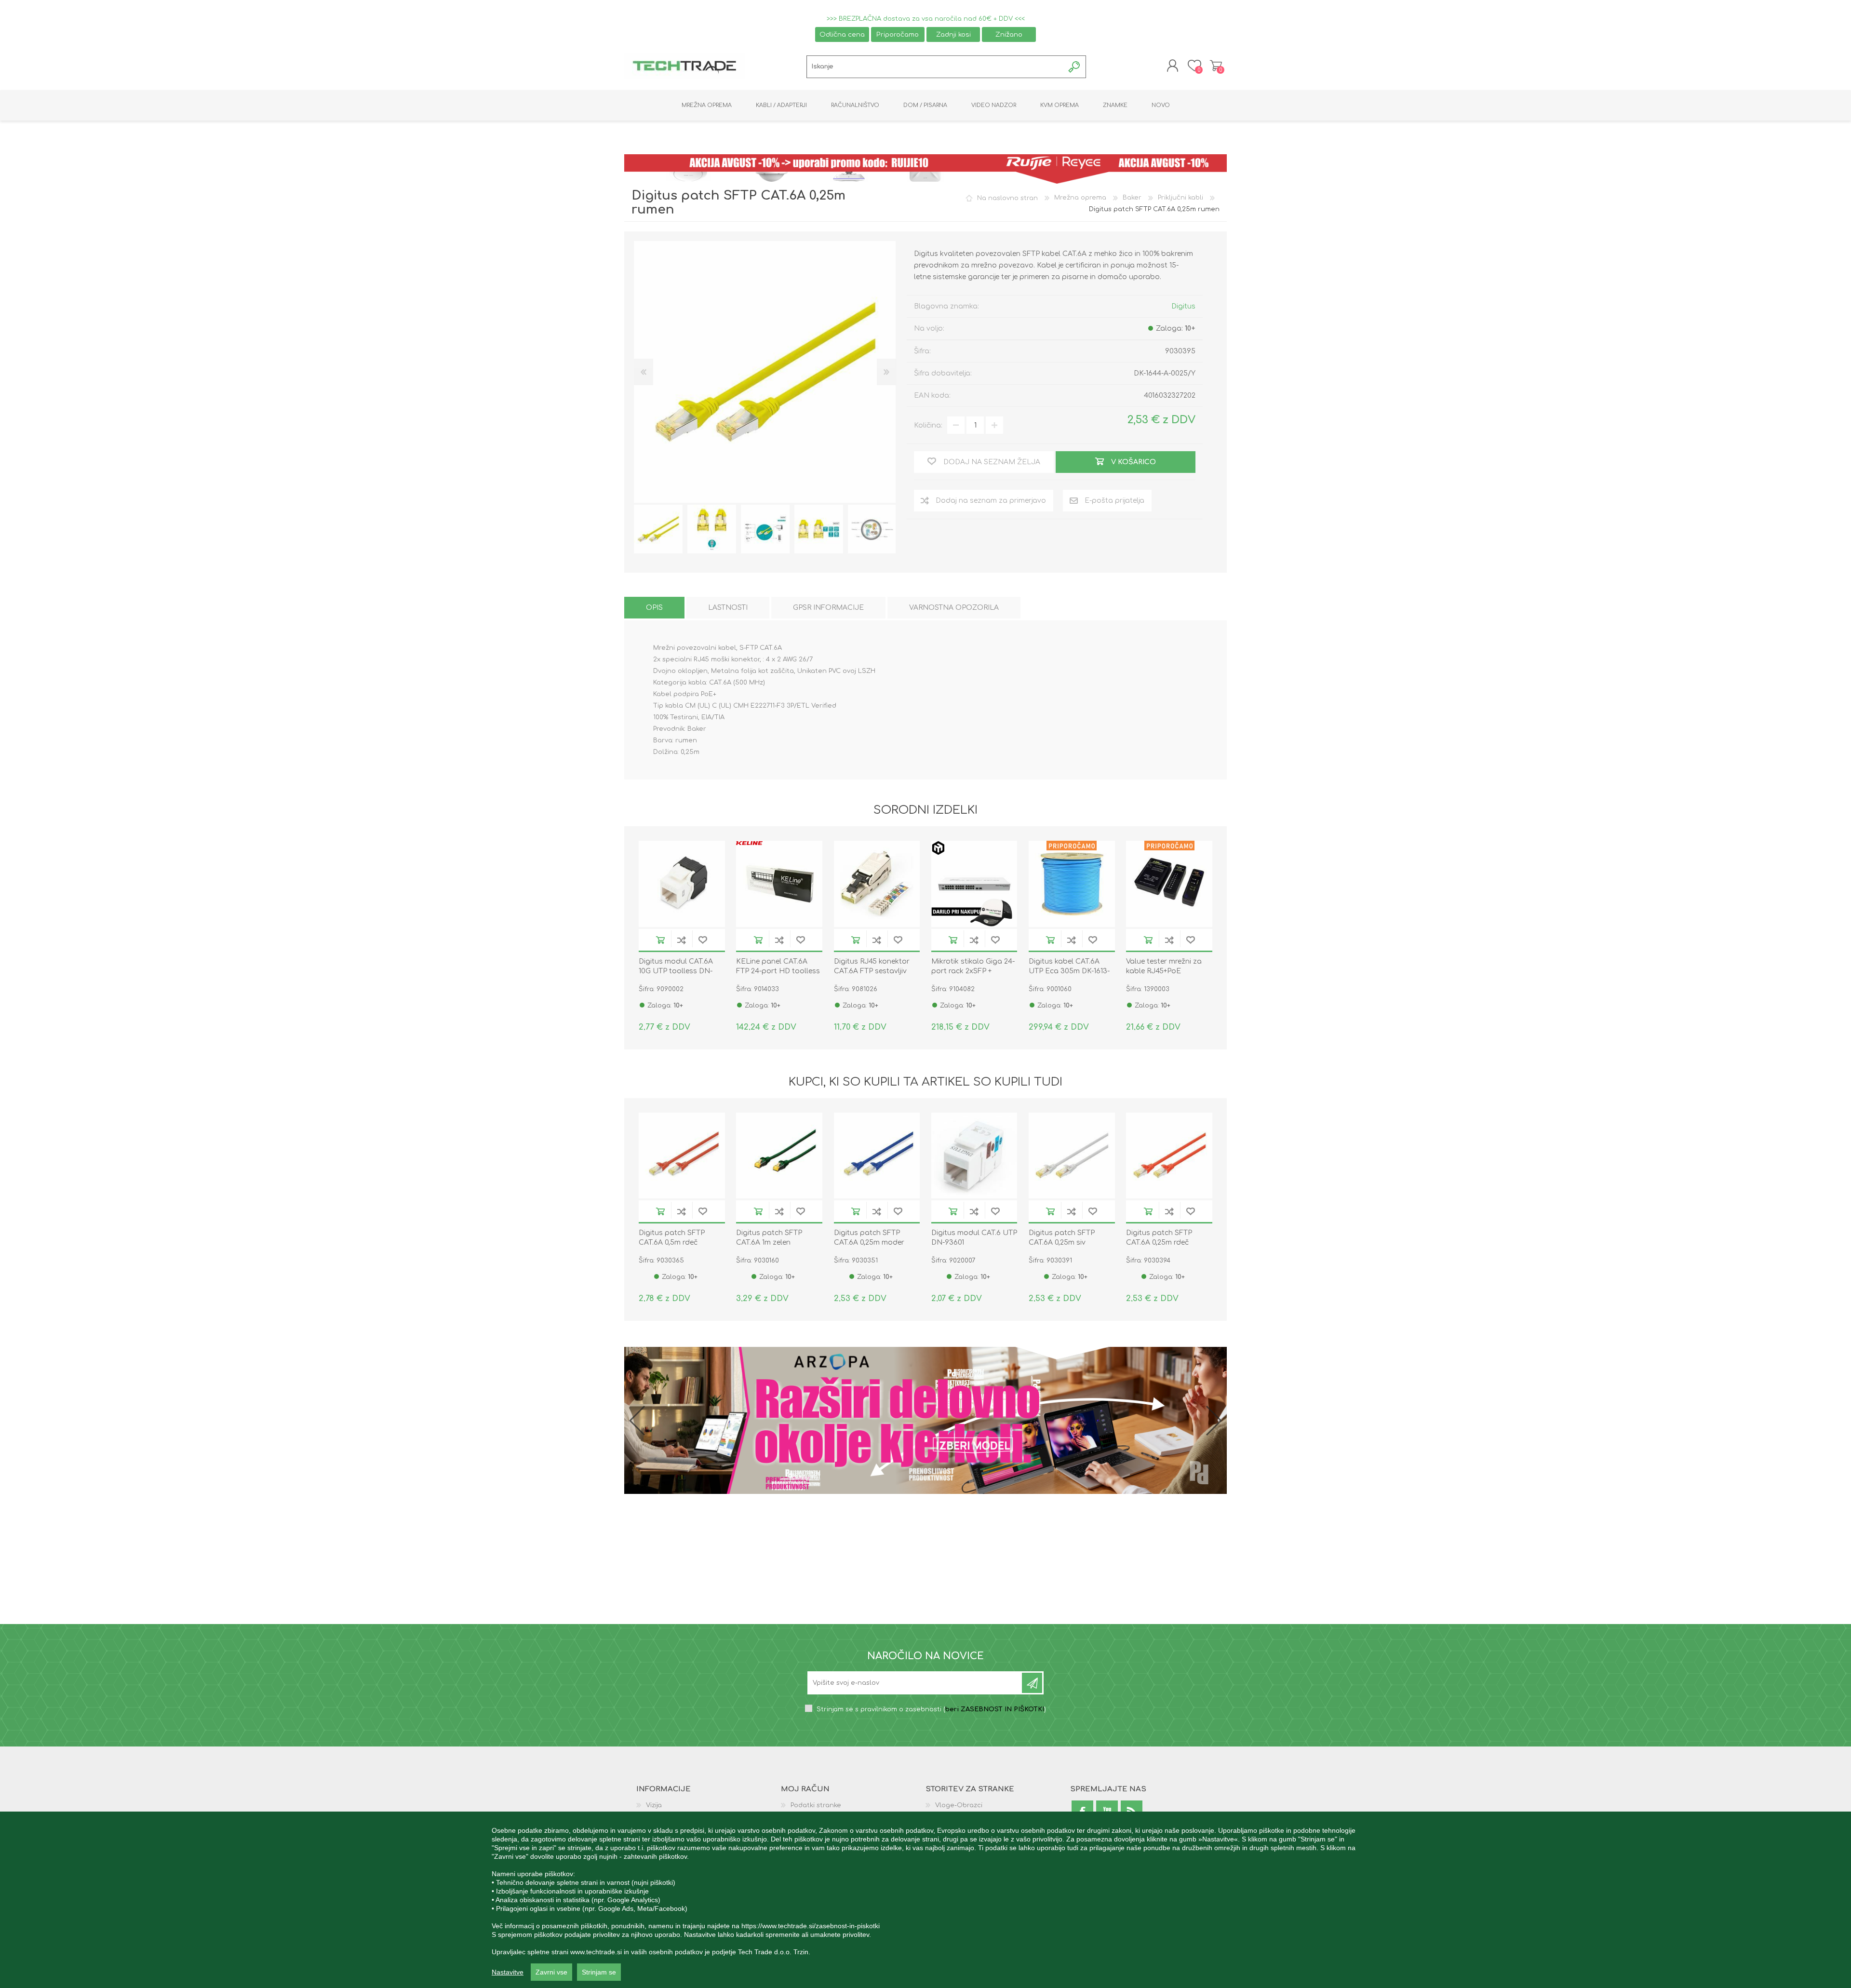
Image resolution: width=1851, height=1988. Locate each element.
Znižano (1009, 34)
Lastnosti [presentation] (728, 608)
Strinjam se (599, 1972)
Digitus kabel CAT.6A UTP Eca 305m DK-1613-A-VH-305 (1069, 971)
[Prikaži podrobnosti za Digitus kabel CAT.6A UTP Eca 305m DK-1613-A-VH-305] (1072, 884)
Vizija (654, 1806)
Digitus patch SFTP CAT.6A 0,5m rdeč (672, 1238)
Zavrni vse (551, 1972)
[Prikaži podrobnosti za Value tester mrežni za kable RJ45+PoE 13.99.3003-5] (1169, 884)
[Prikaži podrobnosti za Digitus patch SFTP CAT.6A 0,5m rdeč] (682, 1156)
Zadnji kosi (953, 34)
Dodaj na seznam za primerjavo (682, 940)
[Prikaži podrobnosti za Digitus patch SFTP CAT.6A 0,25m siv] (1072, 1156)
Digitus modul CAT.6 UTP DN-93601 (974, 1238)
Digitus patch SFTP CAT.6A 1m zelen (769, 1238)
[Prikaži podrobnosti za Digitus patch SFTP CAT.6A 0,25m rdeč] (1169, 1156)
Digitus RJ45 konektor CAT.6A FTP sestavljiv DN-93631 (872, 971)
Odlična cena (842, 34)
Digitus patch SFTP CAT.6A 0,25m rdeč (1159, 1238)
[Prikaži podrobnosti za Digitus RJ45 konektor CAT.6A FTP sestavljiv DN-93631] (877, 884)
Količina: (928, 425)
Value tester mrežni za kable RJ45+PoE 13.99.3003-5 (1164, 971)
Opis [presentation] (654, 608)
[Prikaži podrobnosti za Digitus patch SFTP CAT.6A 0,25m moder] (877, 1156)
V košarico (660, 940)
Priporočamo (898, 34)
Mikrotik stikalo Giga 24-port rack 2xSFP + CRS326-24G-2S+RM (973, 971)
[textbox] (935, 67)
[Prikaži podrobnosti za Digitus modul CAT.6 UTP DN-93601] (974, 1156)
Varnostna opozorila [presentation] (954, 608)
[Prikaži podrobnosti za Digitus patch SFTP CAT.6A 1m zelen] (779, 1156)
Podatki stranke (816, 1806)
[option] (658, 529)
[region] (925, 1900)
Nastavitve (508, 1972)
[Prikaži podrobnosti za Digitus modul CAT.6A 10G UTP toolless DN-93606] (682, 884)
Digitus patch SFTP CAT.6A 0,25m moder (869, 1238)
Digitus (1183, 306)
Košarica (1216, 66)
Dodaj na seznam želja (703, 940)
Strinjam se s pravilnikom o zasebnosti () (931, 1710)
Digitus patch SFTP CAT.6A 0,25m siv (1062, 1238)
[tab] (654, 608)
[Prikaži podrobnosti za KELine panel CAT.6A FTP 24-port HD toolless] (779, 884)
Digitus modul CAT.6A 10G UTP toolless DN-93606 (676, 971)
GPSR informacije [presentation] (828, 608)
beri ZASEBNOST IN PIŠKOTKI (995, 1710)
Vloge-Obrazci (959, 1806)
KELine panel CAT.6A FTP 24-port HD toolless (778, 966)
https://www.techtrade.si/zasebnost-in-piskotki (811, 1926)
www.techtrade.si (596, 1952)
